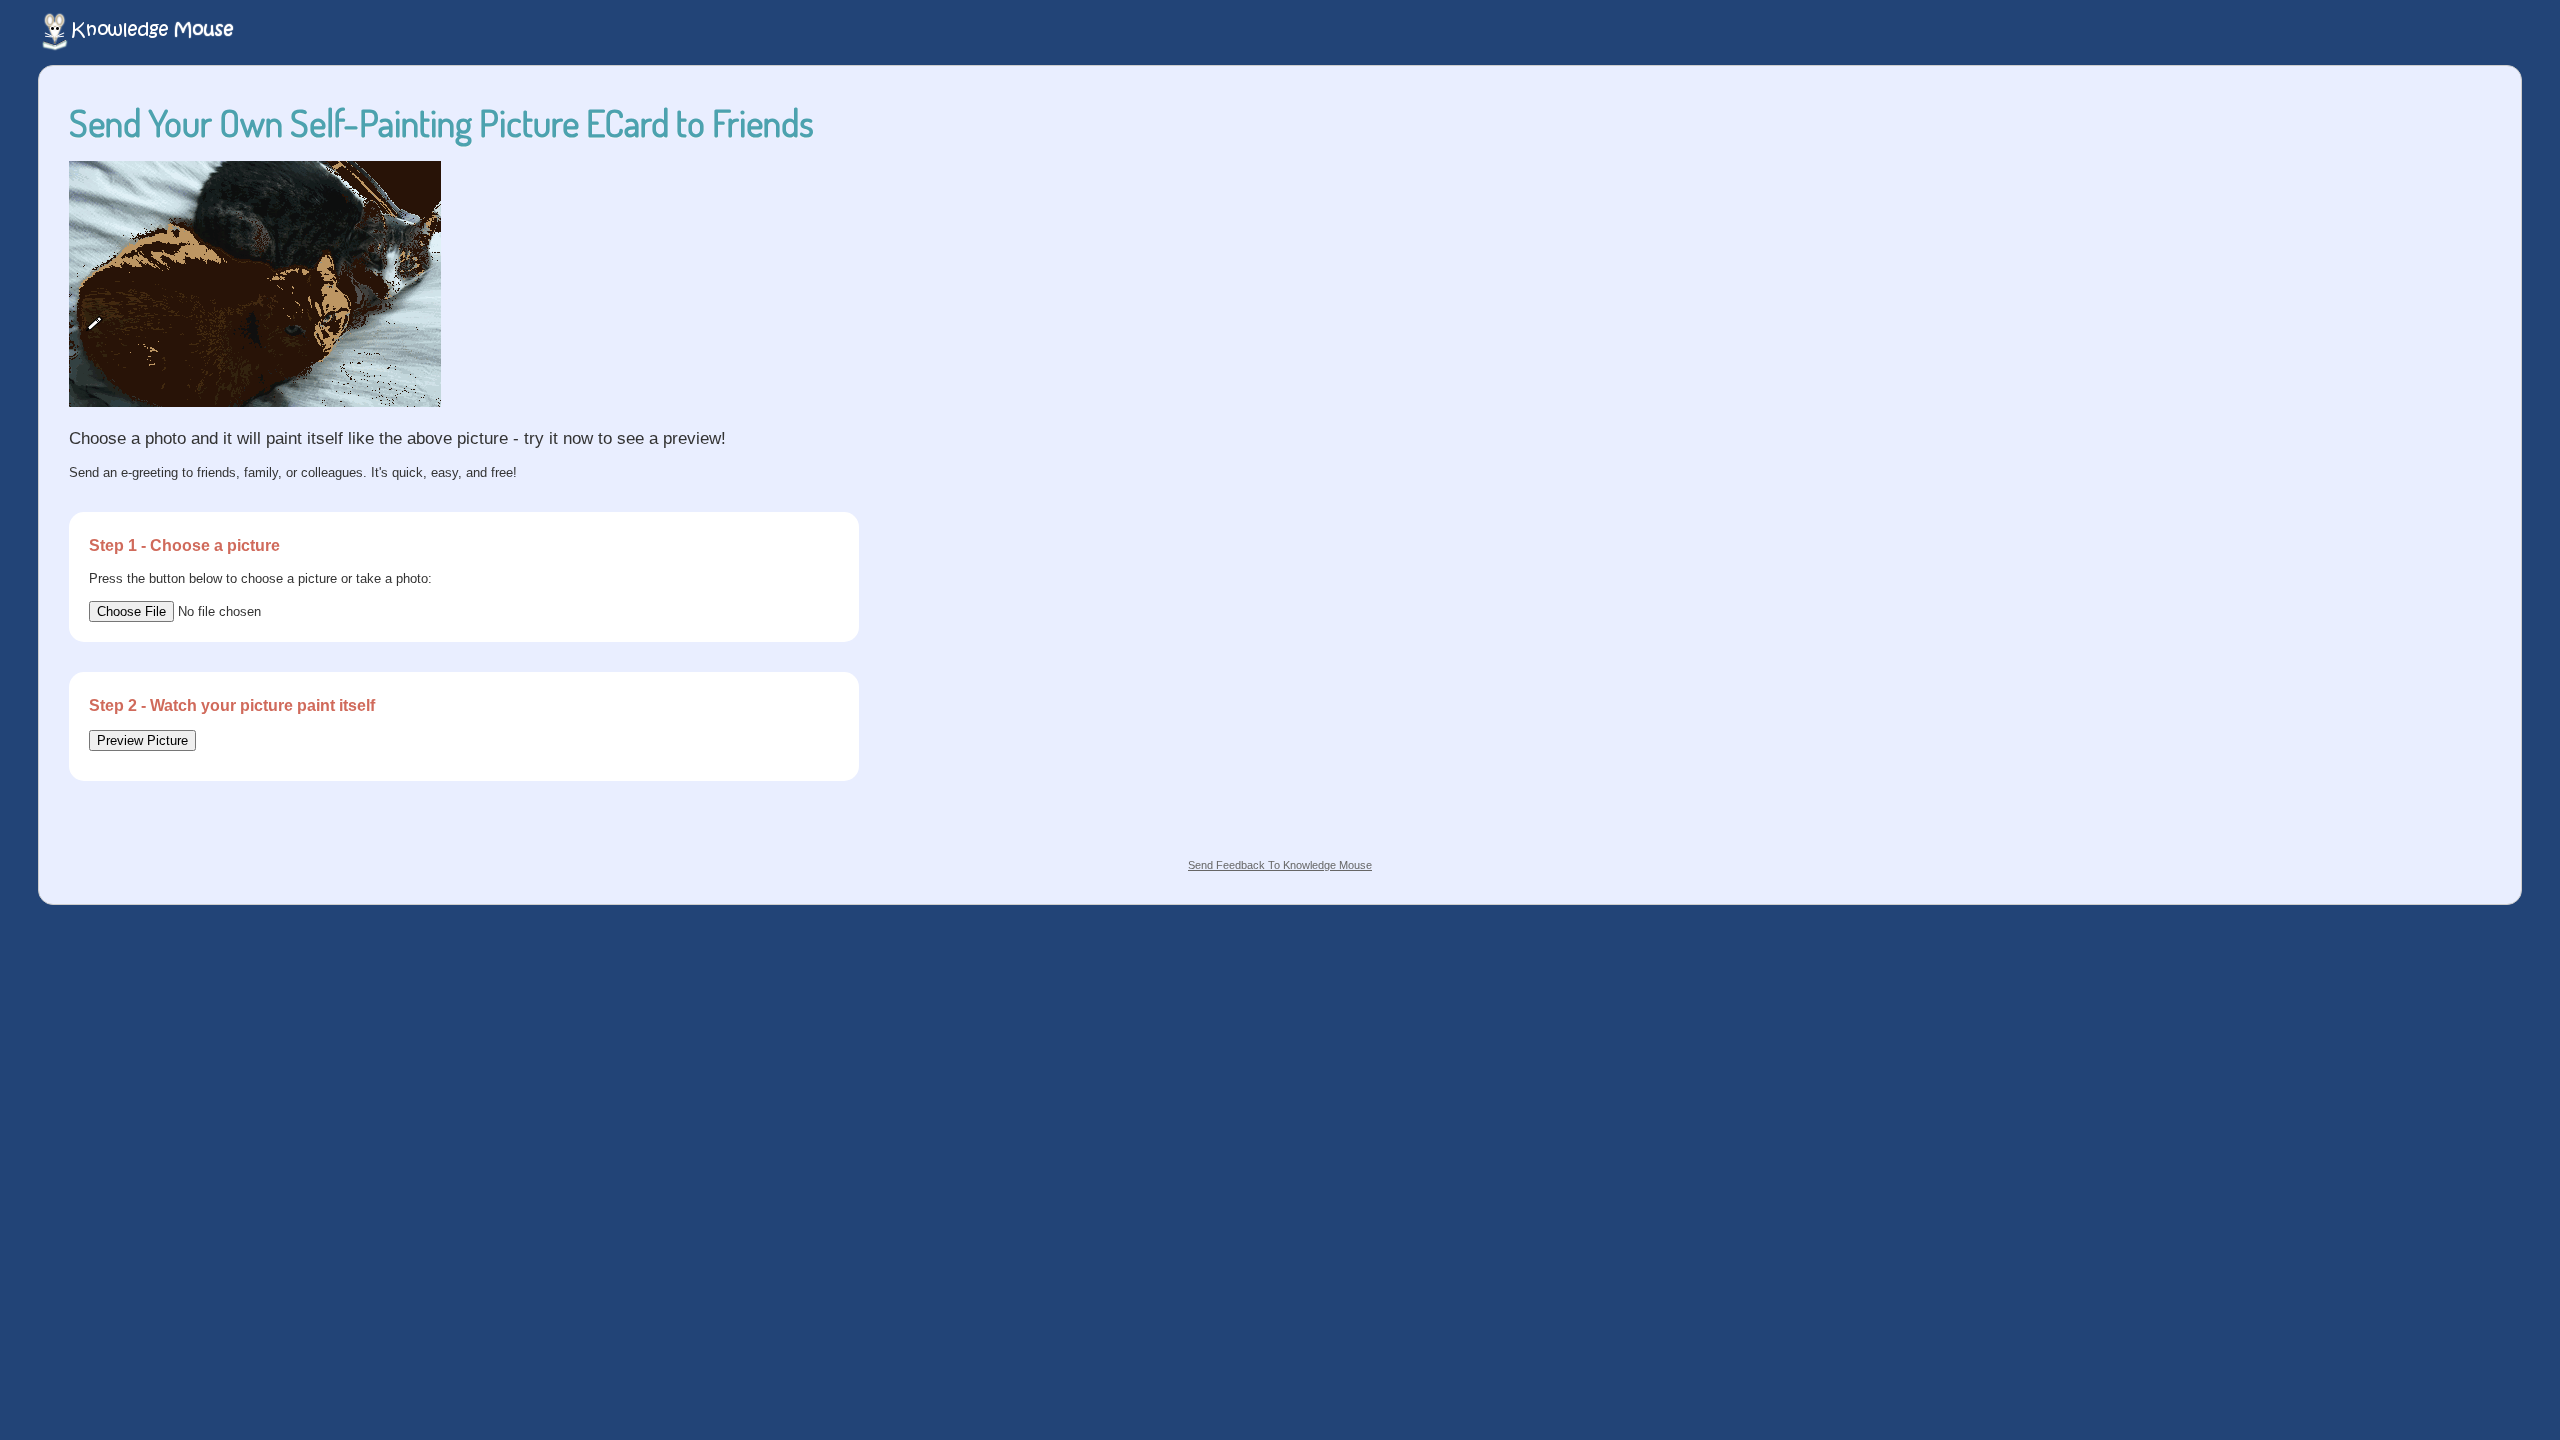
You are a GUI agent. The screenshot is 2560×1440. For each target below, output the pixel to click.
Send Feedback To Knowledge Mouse (1280, 865)
